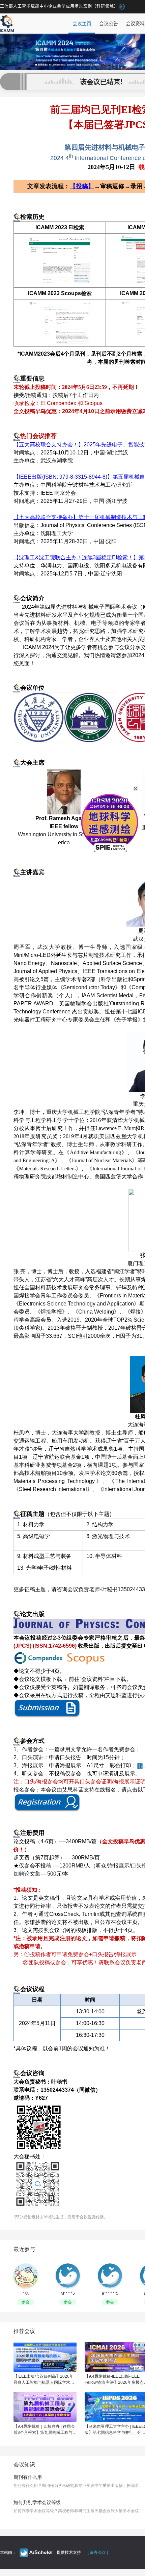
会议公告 (109, 24)
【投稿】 (82, 186)
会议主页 (82, 24)
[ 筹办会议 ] (98, 2552)
